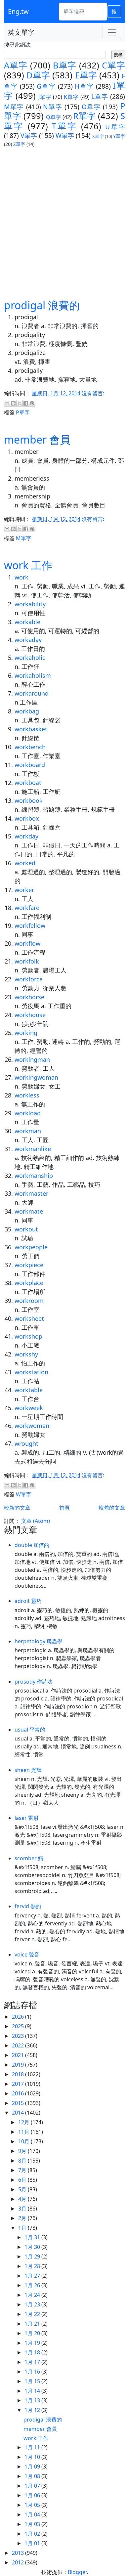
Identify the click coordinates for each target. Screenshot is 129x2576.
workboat (28, 783)
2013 (19, 2553)
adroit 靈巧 (28, 1601)
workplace (29, 1283)
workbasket (31, 729)
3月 (23, 2209)
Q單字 (53, 117)
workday (26, 836)
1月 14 (33, 2391)
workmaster (31, 1193)
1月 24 (33, 2295)
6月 (23, 2180)
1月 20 (33, 2333)
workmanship (34, 1176)
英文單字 (21, 32)
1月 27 (33, 2276)
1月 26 (33, 2285)
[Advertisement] (64, 223)
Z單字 (19, 144)
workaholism (33, 675)
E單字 (86, 75)
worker (24, 890)
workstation (31, 1372)
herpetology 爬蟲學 (39, 1641)
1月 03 (33, 2524)
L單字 (100, 96)
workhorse (29, 997)
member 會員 (37, 439)
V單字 (29, 135)
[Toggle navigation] (112, 32)
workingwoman (36, 1077)
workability (30, 604)
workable (27, 622)
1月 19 (33, 2343)
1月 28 (33, 2266)
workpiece (29, 1265)
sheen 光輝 (28, 1770)
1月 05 (33, 2505)
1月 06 (33, 2495)
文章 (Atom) (36, 1521)
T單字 (65, 126)
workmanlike (33, 1149)
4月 (23, 2199)
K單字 (71, 97)
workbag (27, 711)
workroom (29, 1301)
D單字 (38, 75)
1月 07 (33, 2486)
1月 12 (33, 2410)
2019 (19, 2065)
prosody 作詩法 (34, 1682)
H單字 (84, 86)
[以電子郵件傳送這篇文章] (7, 403)
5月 (23, 2189)
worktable (29, 1390)
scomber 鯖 (29, 1858)
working (26, 1033)
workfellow (30, 925)
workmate (29, 1211)
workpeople (31, 1247)
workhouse (30, 1015)
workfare (27, 908)
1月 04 (33, 2514)
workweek (29, 1408)
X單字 (98, 136)
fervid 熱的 (28, 1906)
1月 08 (33, 2476)
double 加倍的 (32, 1545)
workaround (32, 693)
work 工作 (28, 565)
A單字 (16, 65)
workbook (29, 800)
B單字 (65, 65)
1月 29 (33, 2256)
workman (28, 1131)
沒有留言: (93, 393)
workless (27, 1095)
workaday (28, 640)
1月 (23, 2228)
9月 (23, 2151)
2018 (19, 2074)
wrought (26, 1443)
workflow (27, 943)
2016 (19, 2093)
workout (26, 1229)
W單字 (65, 135)
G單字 (46, 86)
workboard (30, 765)
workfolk (27, 961)
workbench (30, 747)
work (21, 577)
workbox (27, 818)
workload (28, 1113)
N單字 (53, 107)
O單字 (91, 107)
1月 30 (33, 2247)
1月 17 (33, 2362)
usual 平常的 (30, 1730)
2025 (19, 2026)
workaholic (30, 658)
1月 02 (33, 2534)
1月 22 (33, 2314)
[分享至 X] (20, 403)
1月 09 (33, 2467)
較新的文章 (17, 1508)
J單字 (45, 97)
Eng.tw (18, 11)
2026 (19, 2017)
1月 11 (33, 2447)
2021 (19, 2055)
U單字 (115, 127)
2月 (23, 2218)
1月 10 (33, 2457)
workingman (32, 1059)
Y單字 (119, 136)
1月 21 (33, 2324)
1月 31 (33, 2237)
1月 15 (33, 2381)
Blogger (77, 2572)
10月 (24, 2141)
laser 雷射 (27, 1818)
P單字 (23, 412)
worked (25, 863)
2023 (19, 2036)
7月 (23, 2170)
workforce (29, 979)
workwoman (32, 1426)
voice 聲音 (27, 1954)
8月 (23, 2161)
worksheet (29, 1318)
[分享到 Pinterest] (32, 403)
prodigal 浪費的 (42, 305)
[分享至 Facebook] (26, 403)
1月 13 (33, 2400)
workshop (28, 1336)
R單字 (84, 116)
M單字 (14, 107)
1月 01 (33, 2543)
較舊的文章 (112, 1508)
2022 (19, 2045)
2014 (19, 2113)
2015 (19, 2103)
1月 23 (33, 2304)
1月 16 (33, 2372)
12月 (24, 2122)
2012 (19, 2562)
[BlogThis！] (13, 403)
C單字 (113, 65)
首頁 (64, 1508)
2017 (19, 2084)
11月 (24, 2132)
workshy (26, 1354)
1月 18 (33, 2352)
